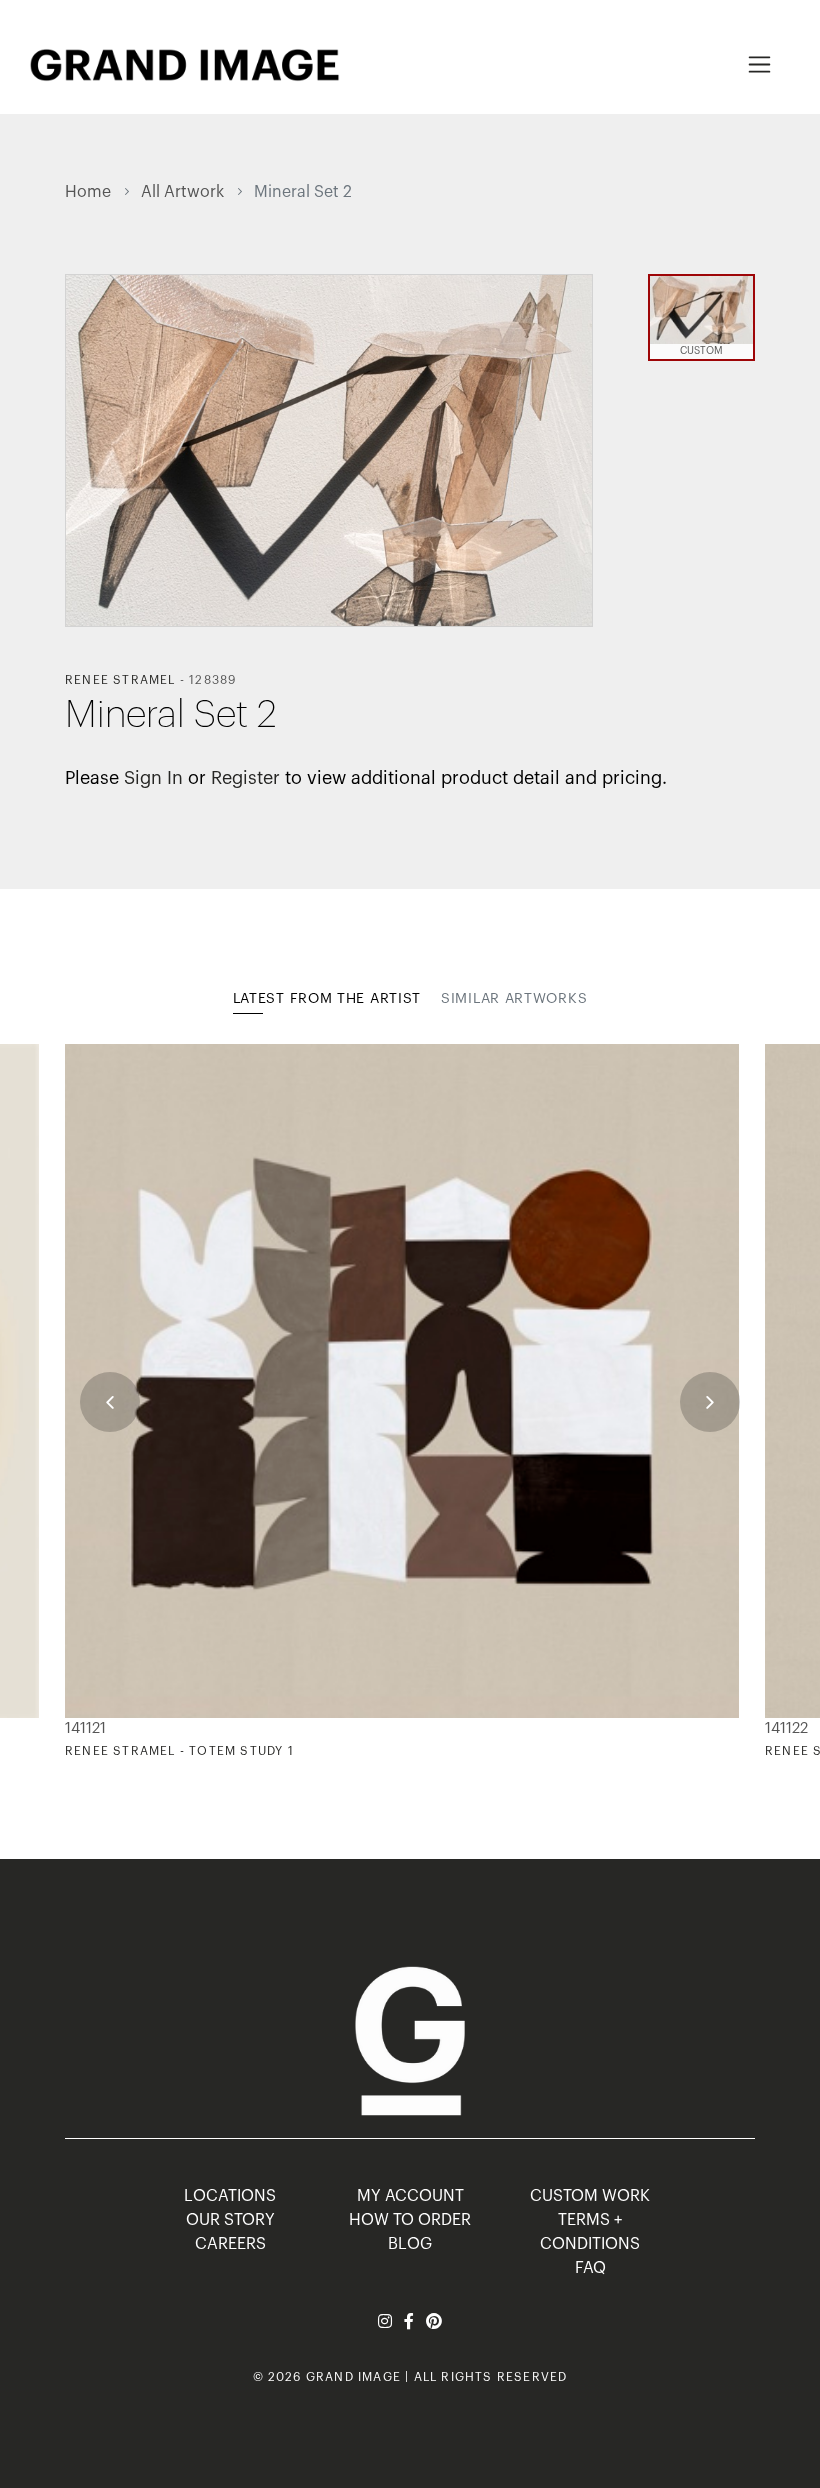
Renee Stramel (120, 680)
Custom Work (590, 2196)
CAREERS (230, 2244)
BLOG (410, 2244)
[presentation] (110, 1402)
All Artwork (182, 192)
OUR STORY (230, 2220)
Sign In (153, 778)
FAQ (590, 2268)
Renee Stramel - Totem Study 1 (179, 1751)
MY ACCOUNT (410, 2196)
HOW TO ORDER (410, 2220)
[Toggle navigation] (759, 64)
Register (245, 778)
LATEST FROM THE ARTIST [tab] (327, 999)
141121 (85, 1728)
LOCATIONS (230, 2196)
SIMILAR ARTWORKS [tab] (514, 999)
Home (88, 192)
